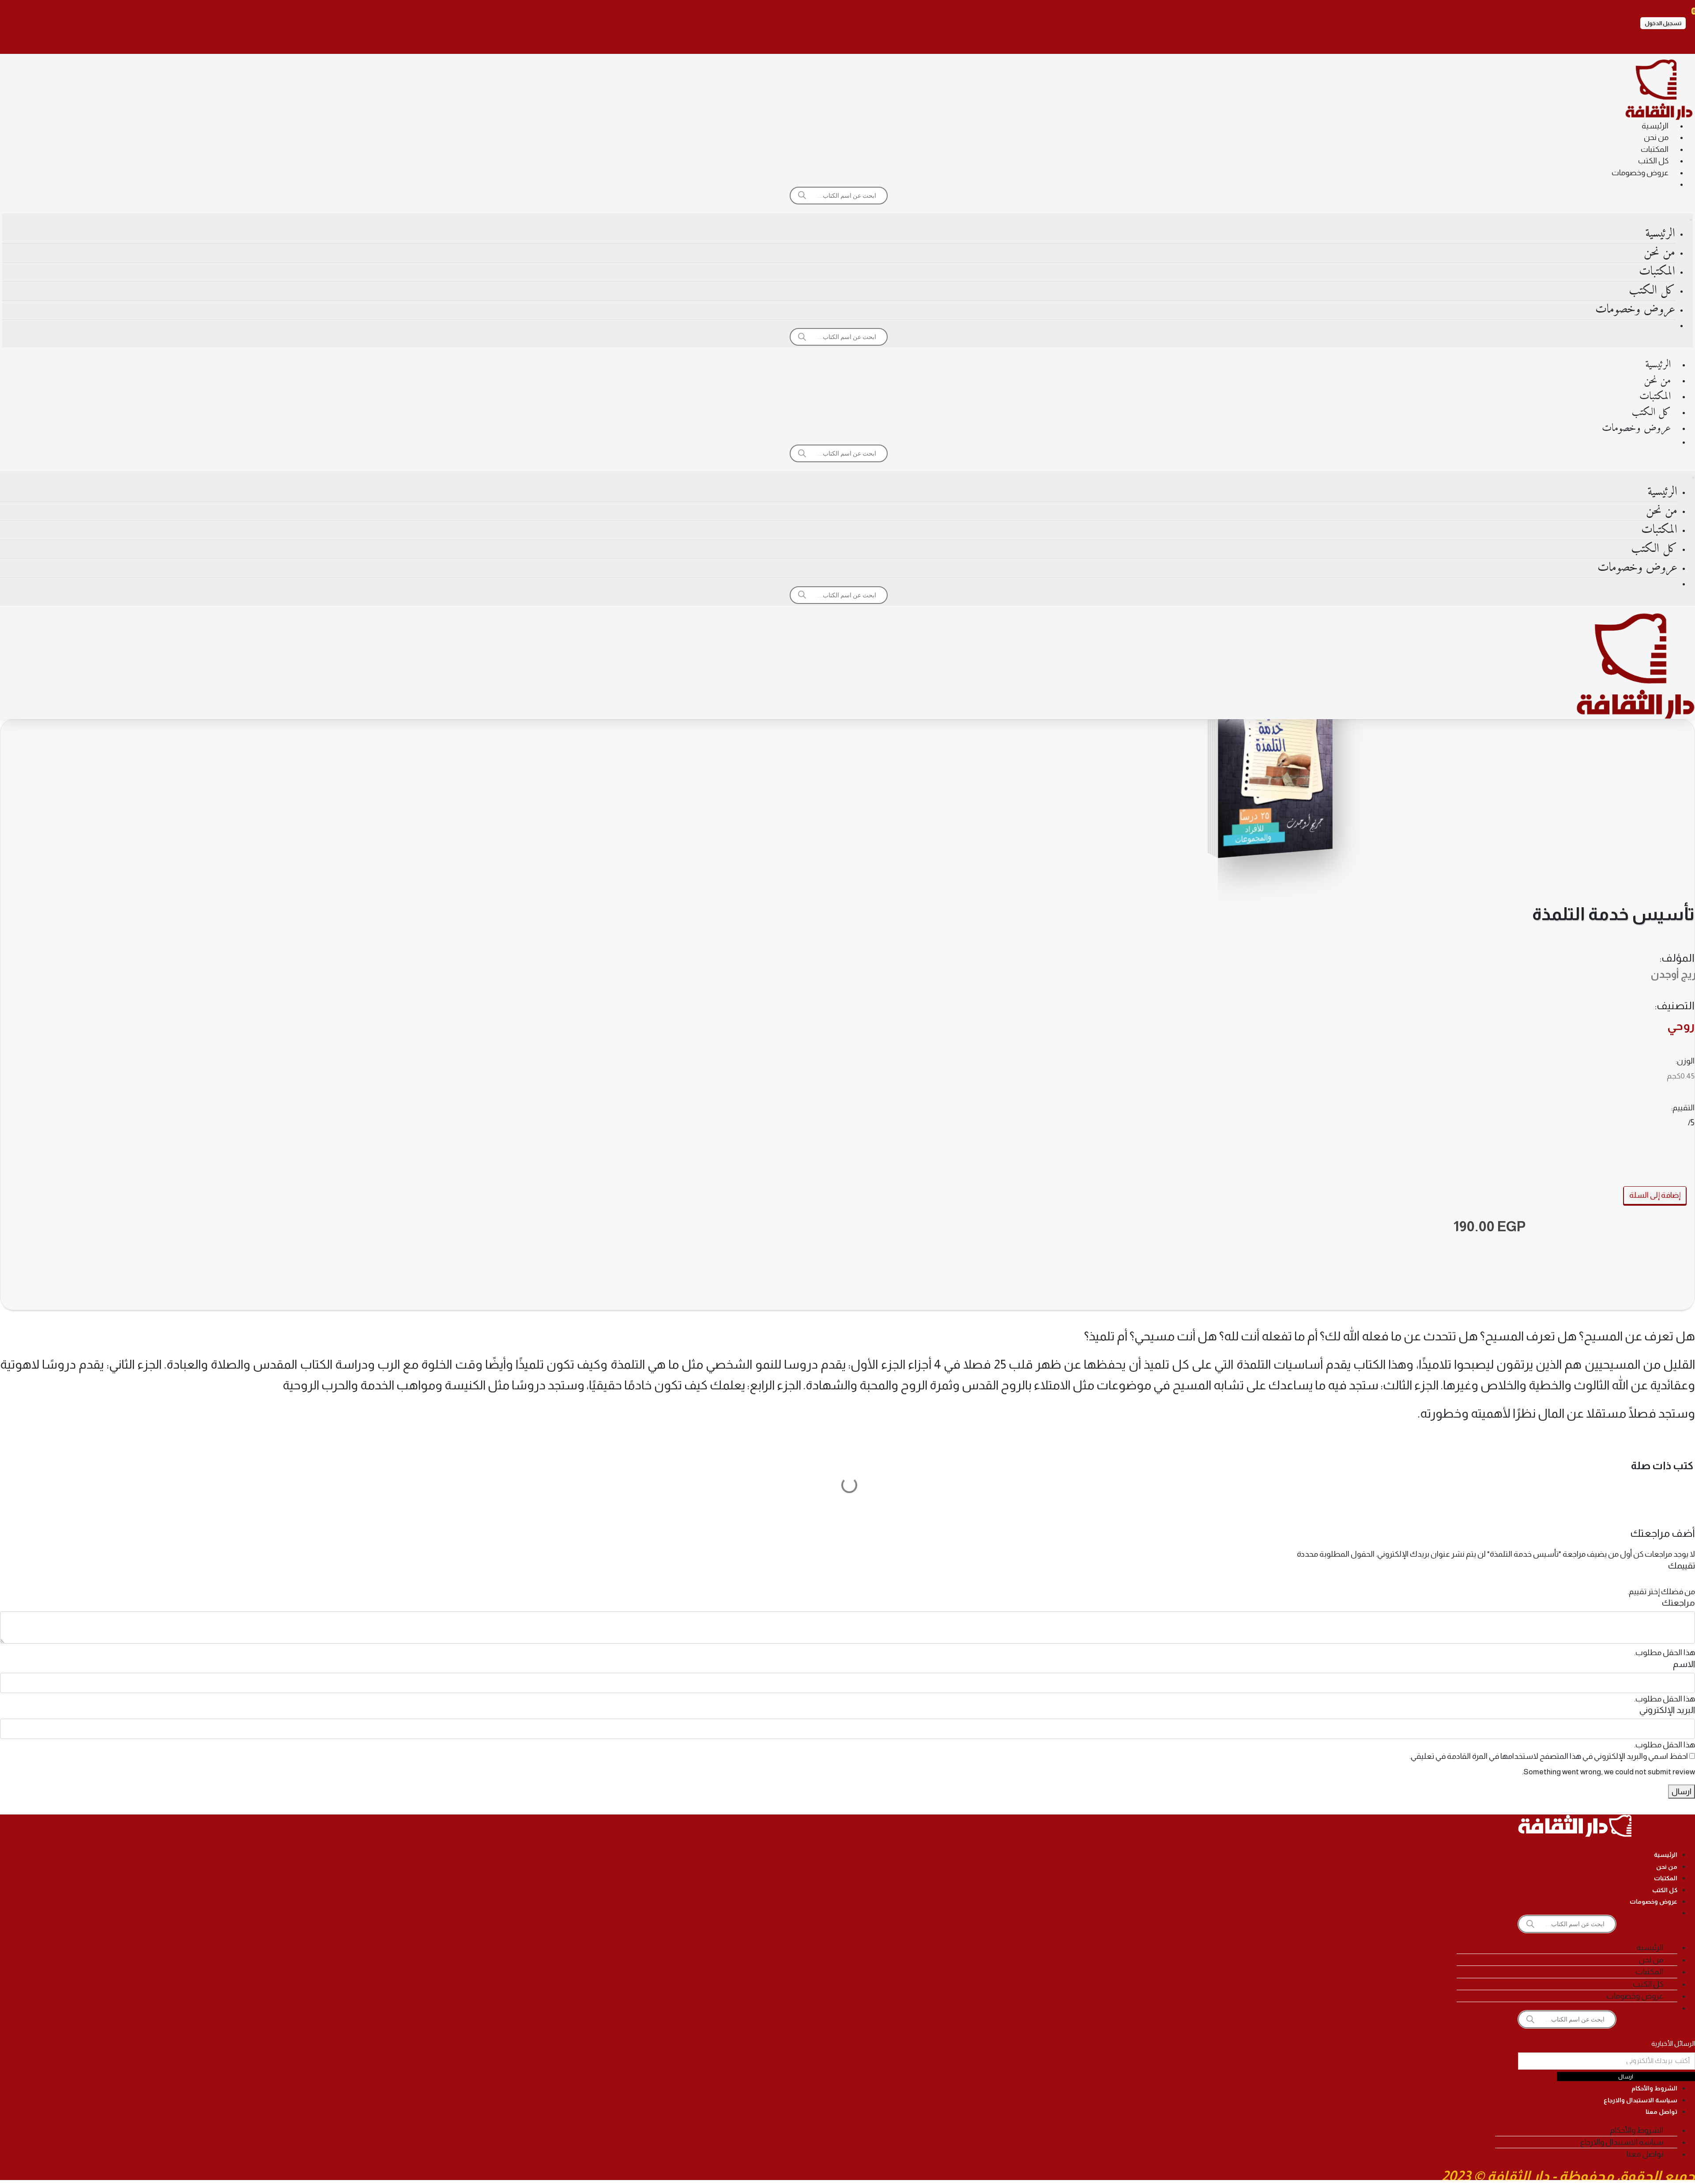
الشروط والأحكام (1654, 2088)
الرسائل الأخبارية (1673, 2043)
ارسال (1682, 1792)
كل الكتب (1653, 161)
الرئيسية (1655, 126)
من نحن (1656, 137)
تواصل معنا (1661, 2112)
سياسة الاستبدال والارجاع (1640, 2100)
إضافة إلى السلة (1655, 1195)
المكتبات (1655, 149)
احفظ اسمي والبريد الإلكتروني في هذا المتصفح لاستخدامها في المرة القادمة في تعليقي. (1549, 1756)
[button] (1663, 23)
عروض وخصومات (1640, 173)
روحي (1681, 1026)
